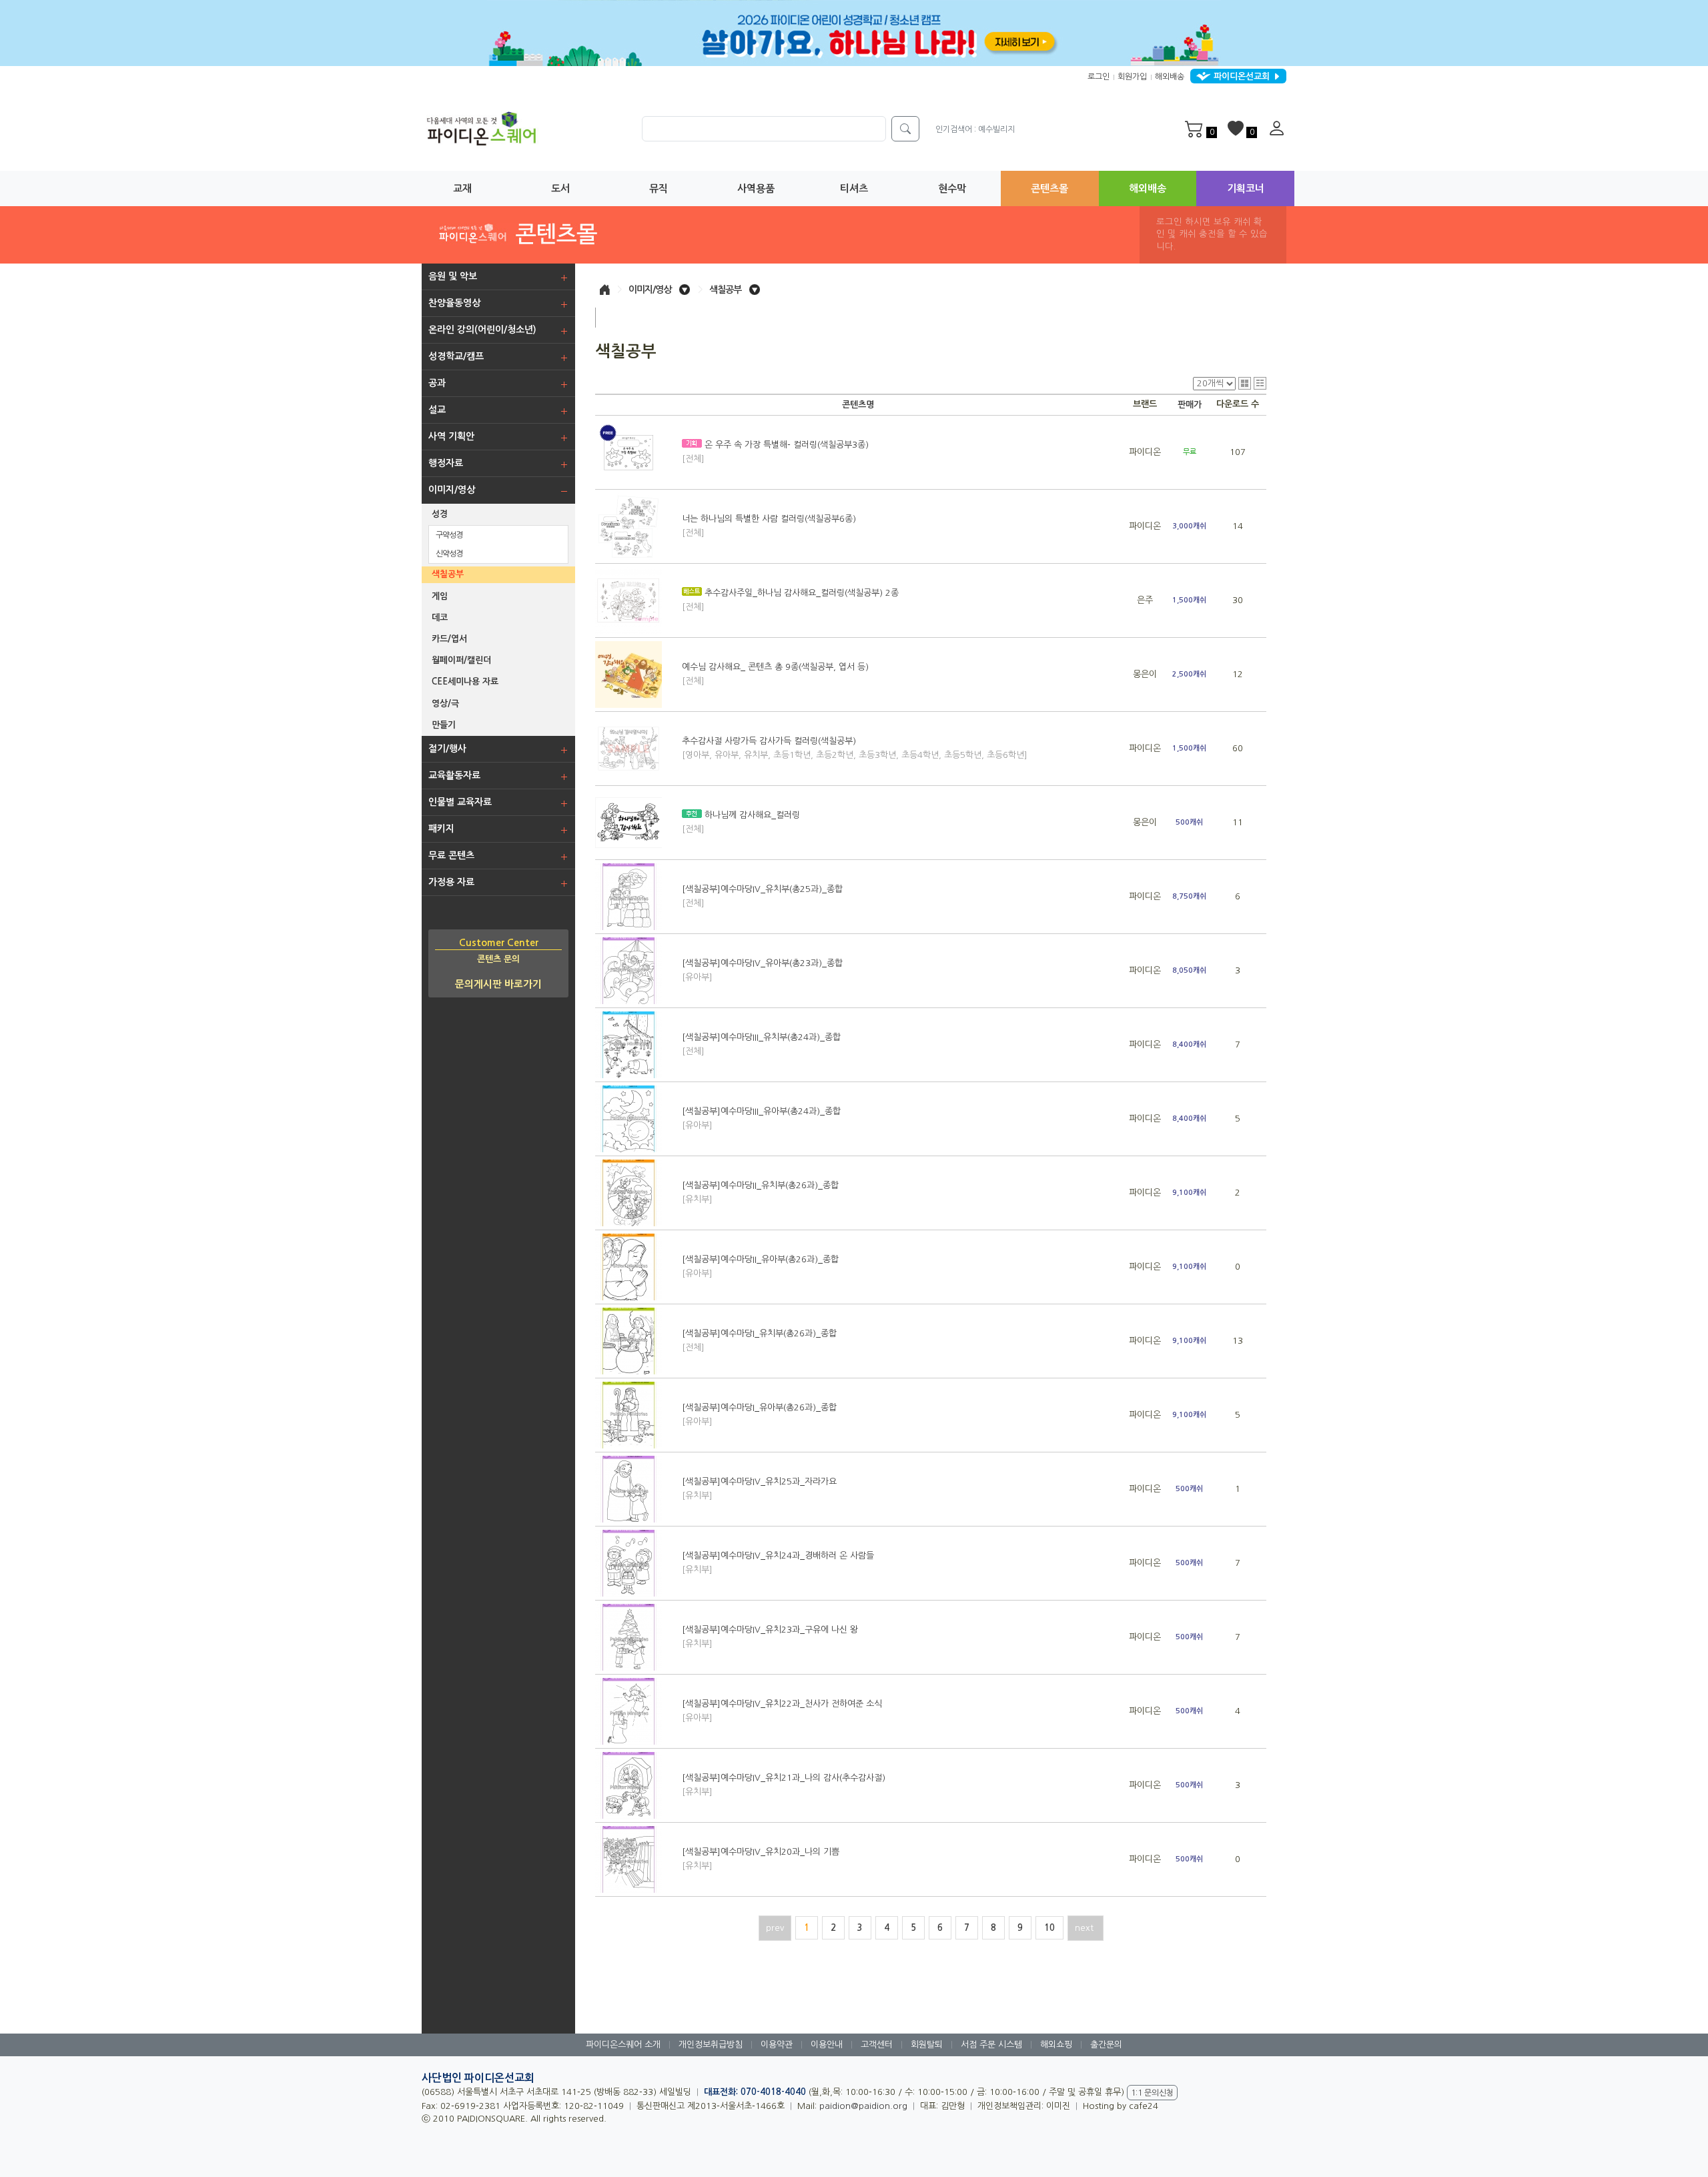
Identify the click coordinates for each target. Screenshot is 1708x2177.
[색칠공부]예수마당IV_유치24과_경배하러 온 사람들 (778, 1563)
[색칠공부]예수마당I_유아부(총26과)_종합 (759, 1414)
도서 (560, 188)
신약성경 (449, 554)
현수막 (952, 188)
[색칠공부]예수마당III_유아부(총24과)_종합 (761, 1118)
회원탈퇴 (927, 2045)
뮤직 (659, 188)
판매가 (1190, 405)
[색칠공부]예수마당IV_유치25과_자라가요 (759, 1488)
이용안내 (827, 2045)
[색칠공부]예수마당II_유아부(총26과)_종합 (760, 1266)
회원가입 (1132, 77)
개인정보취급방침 (711, 2045)
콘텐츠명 (858, 405)
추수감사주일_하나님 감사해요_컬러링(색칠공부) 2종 (790, 600)
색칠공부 (725, 290)
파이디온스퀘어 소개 (623, 2045)
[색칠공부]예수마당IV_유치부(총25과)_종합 (762, 896)
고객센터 (877, 2045)
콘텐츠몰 (1049, 188)
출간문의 (1106, 2045)
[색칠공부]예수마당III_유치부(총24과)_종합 (761, 1044)
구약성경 (449, 535)
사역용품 (756, 188)
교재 (462, 188)
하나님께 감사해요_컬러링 (741, 822)
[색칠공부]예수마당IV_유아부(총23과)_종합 (762, 970)
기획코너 (1246, 188)
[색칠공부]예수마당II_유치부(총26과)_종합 (760, 1192)
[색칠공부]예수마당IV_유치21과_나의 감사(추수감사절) (784, 1785)
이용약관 (777, 2045)
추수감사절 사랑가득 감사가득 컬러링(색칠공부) (855, 748)
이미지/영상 (650, 290)
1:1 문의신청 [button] (1152, 2093)
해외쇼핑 (1056, 2045)
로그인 (1099, 77)
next (1086, 1928)
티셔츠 (854, 188)
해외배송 (1170, 77)
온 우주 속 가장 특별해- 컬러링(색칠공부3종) (775, 452)
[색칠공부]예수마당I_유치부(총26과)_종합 (759, 1340)
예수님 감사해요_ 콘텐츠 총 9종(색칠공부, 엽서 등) (775, 674)
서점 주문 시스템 (991, 2045)
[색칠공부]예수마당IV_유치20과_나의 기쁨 (761, 1859)
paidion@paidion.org (863, 2106)
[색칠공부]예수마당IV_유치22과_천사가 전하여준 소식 (782, 1711)
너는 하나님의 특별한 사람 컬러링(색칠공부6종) (769, 526)
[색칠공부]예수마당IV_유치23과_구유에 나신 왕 (770, 1637)
